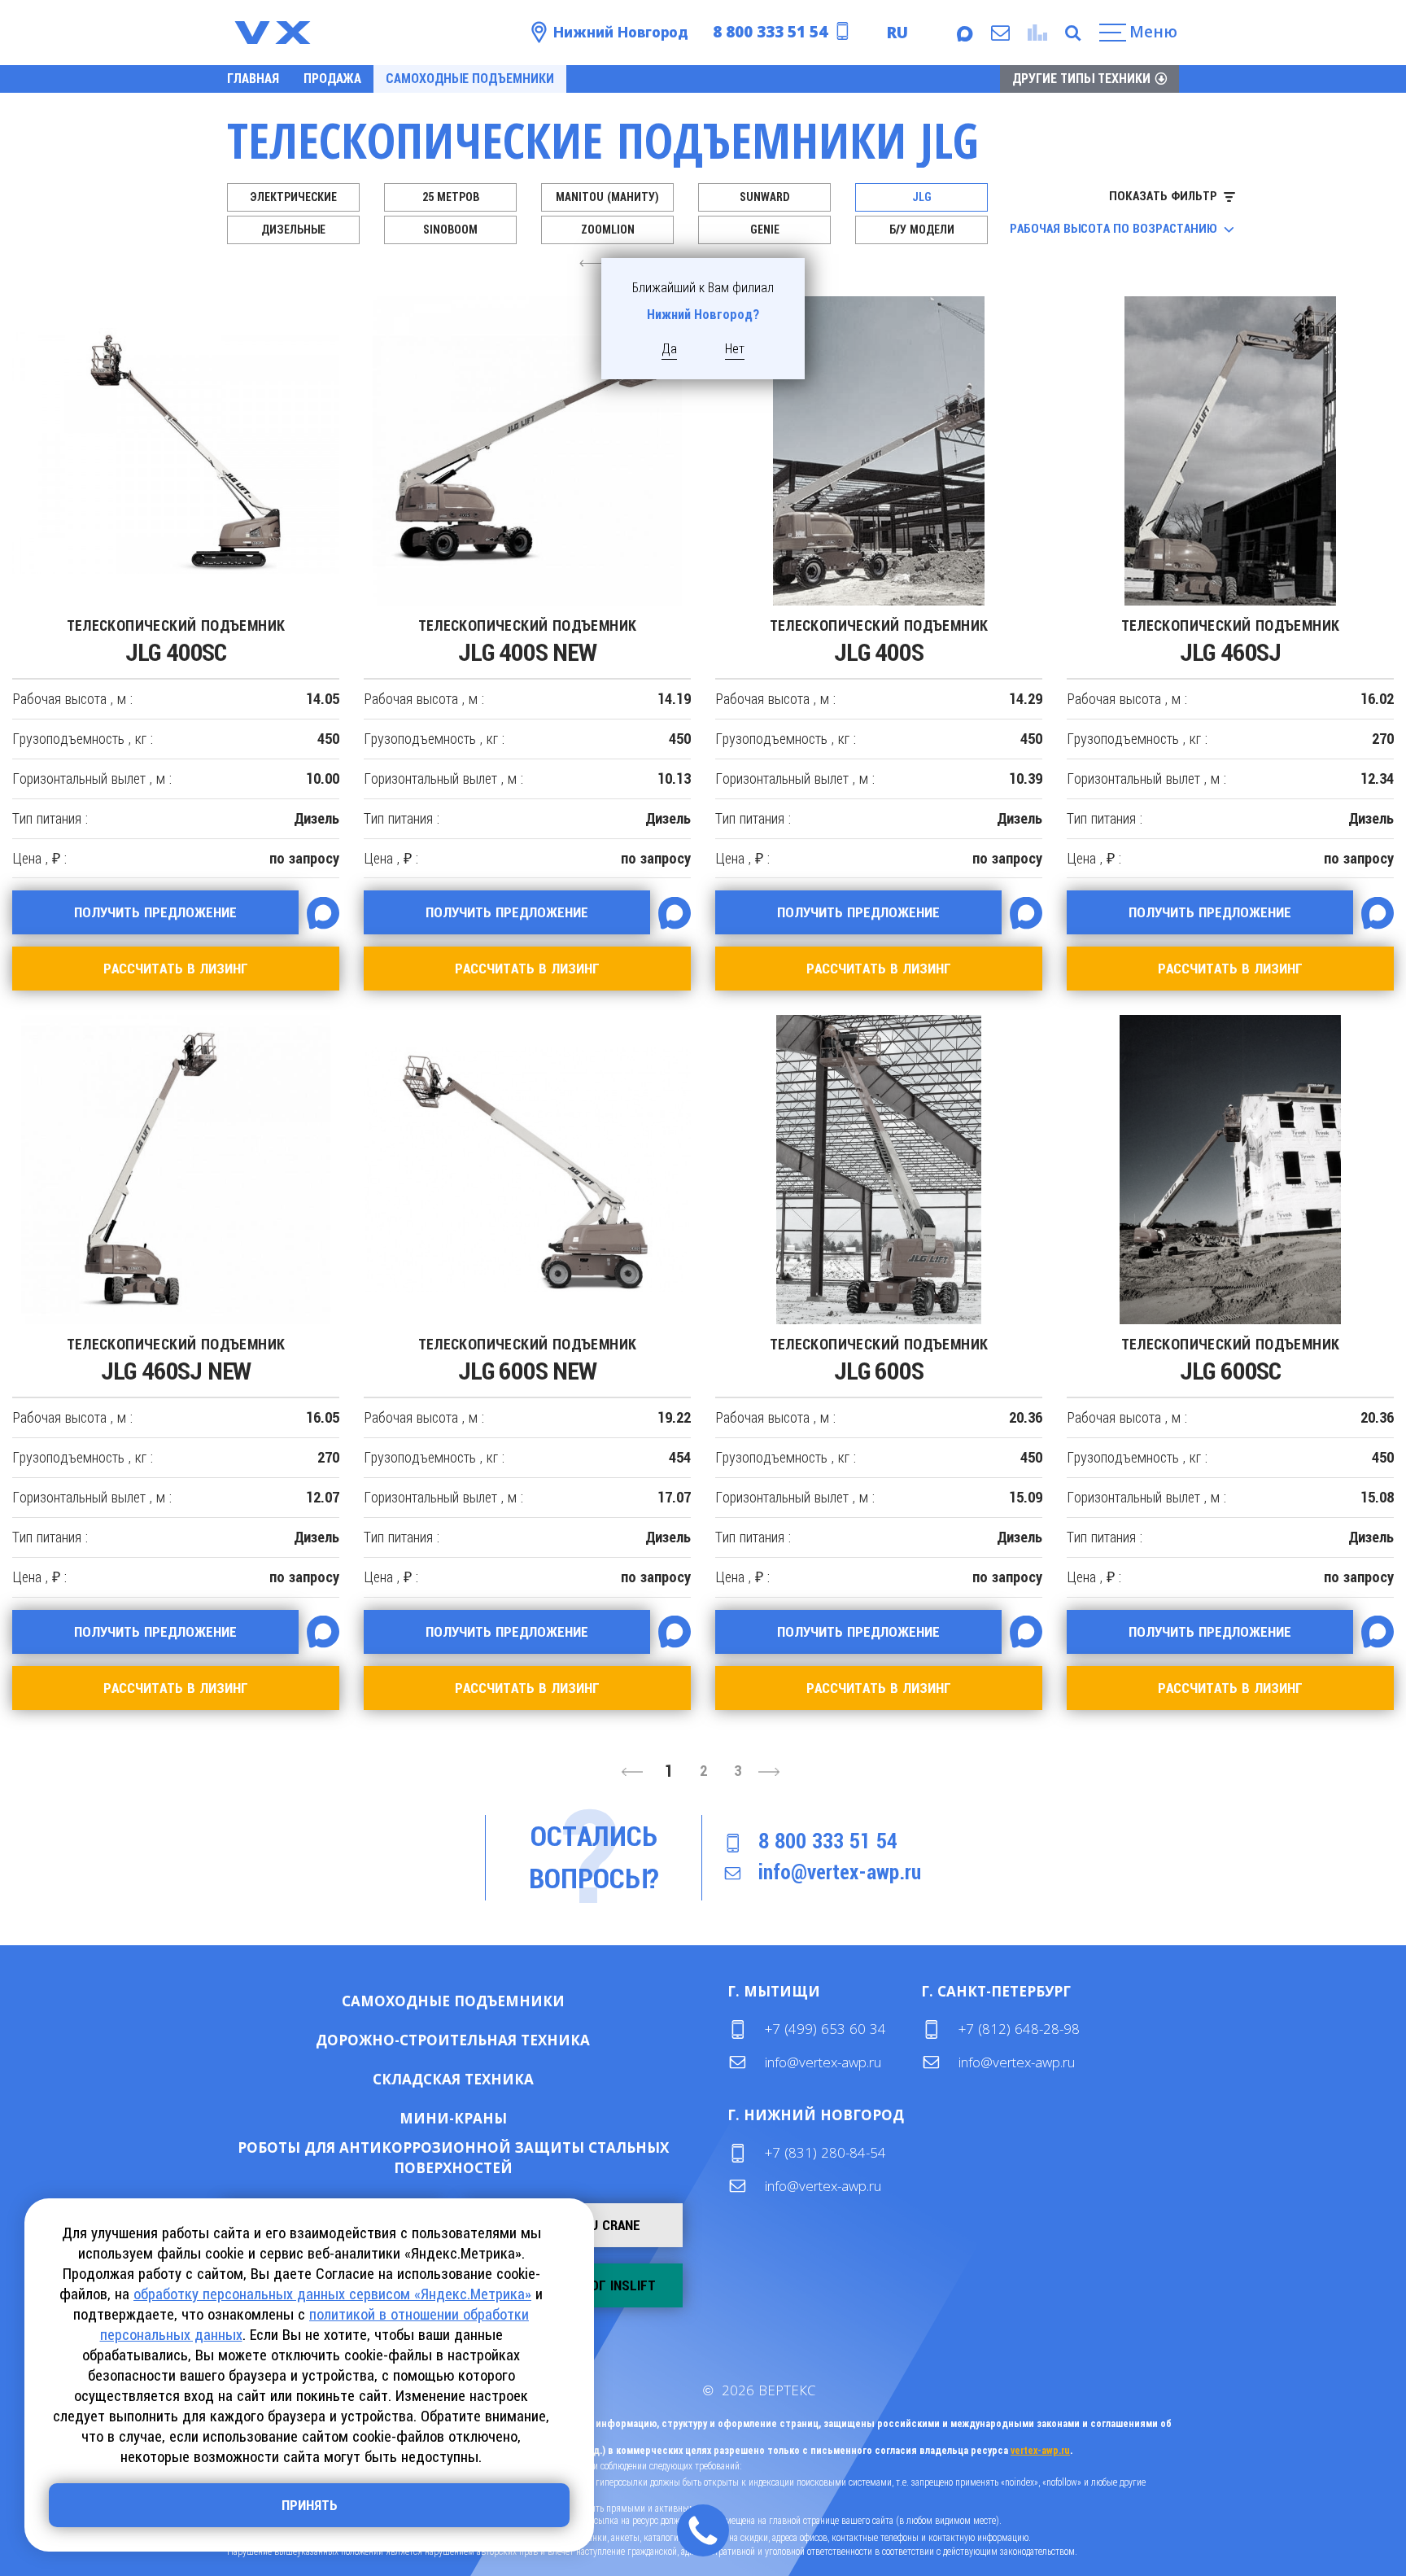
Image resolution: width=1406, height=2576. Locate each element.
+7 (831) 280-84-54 (825, 2152)
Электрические (293, 197)
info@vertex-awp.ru (840, 1872)
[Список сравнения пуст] (1035, 33)
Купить (401, 2001)
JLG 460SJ (1231, 642)
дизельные (293, 230)
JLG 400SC (176, 642)
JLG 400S (879, 642)
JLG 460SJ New (176, 1360)
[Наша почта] (999, 33)
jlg (922, 197)
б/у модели (922, 230)
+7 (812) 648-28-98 (1019, 2029)
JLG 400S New (528, 642)
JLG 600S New (528, 1360)
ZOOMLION (608, 230)
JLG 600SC (1231, 1360)
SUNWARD (765, 197)
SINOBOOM (450, 230)
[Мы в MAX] (963, 33)
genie (765, 230)
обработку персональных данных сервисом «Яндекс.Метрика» (332, 2294)
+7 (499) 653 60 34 (825, 2029)
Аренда (506, 2001)
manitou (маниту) (607, 197)
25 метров (451, 197)
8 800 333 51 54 (770, 32)
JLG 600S (879, 1360)
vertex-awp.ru (1040, 2451)
